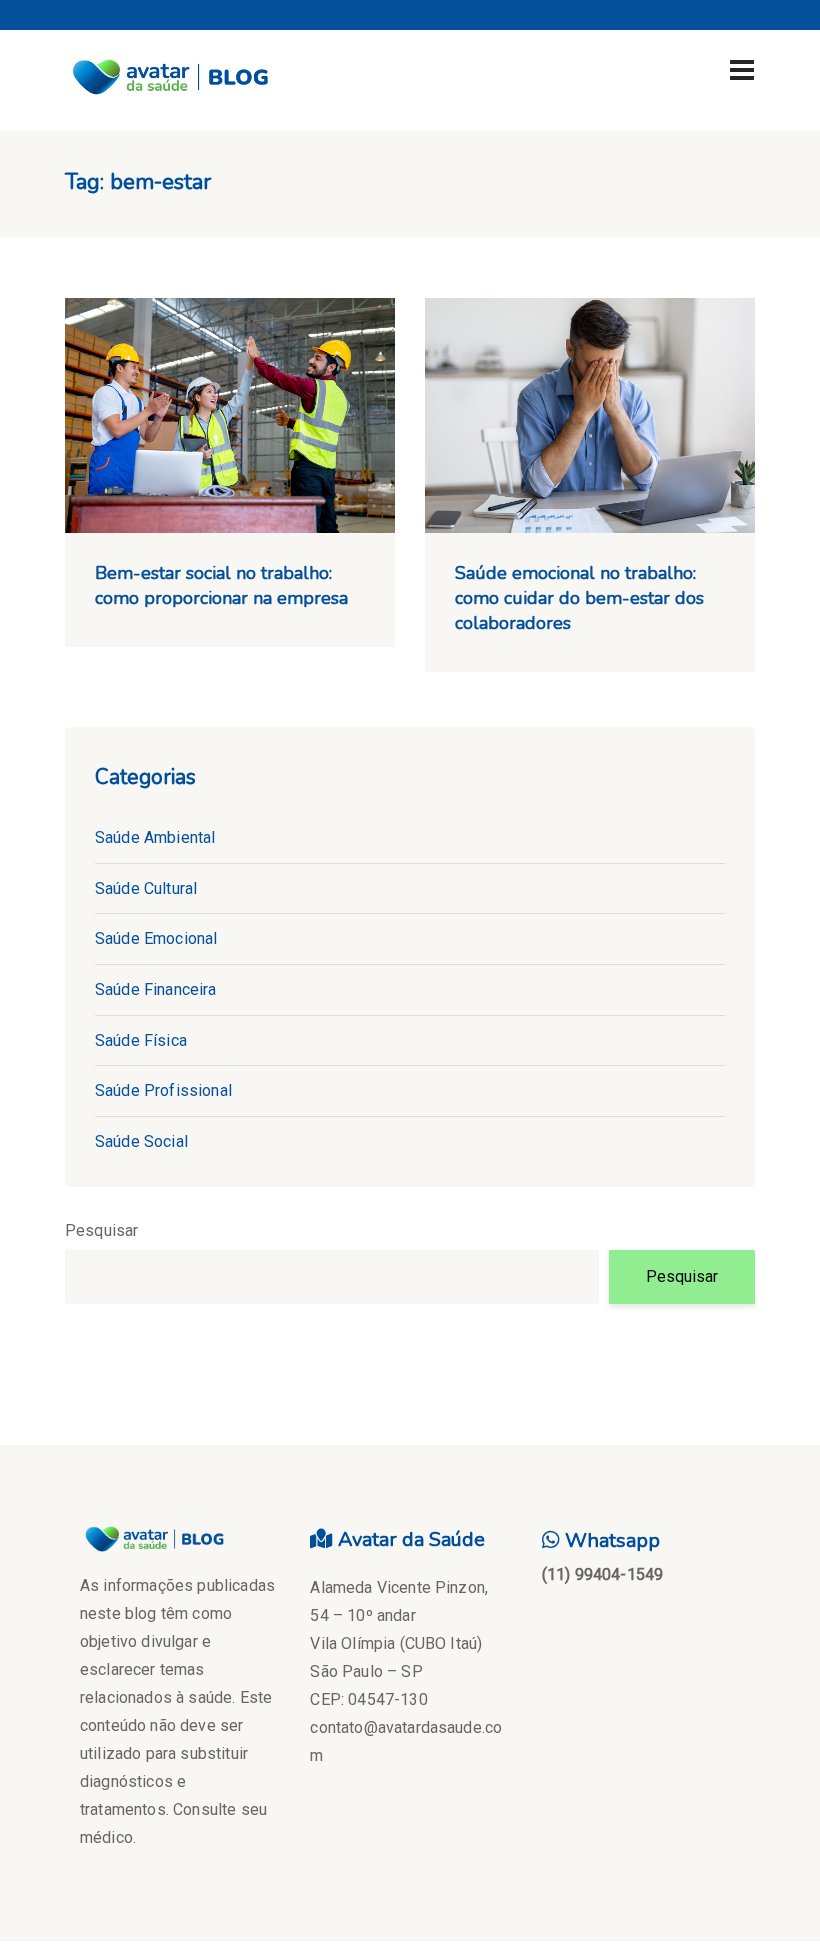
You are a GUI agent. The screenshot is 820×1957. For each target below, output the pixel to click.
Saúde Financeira (156, 989)
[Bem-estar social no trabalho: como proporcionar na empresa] (230, 415)
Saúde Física (141, 1040)
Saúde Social (141, 1141)
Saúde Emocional (156, 938)
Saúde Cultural (146, 888)
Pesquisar (101, 1230)
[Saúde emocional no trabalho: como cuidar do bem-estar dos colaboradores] (590, 415)
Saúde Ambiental (155, 837)
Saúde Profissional (163, 1090)
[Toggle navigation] (742, 70)
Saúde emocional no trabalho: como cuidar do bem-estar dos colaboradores (579, 598)
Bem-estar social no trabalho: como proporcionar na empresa (221, 585)
